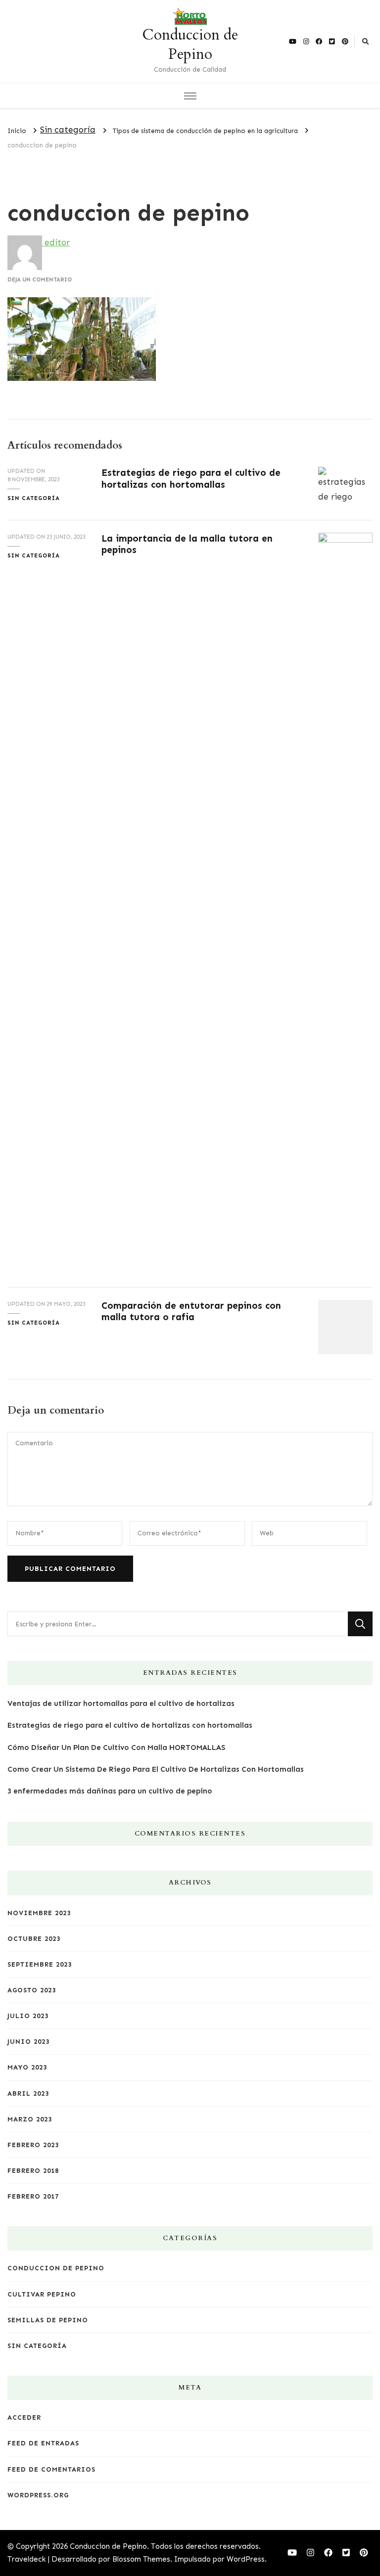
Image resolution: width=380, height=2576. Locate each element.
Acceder (24, 2417)
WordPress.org (38, 2495)
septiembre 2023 (40, 1964)
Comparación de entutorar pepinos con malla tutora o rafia (191, 1311)
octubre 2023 (34, 1939)
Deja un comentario (40, 279)
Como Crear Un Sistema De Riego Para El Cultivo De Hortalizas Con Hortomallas (156, 1769)
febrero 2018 (33, 2171)
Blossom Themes (141, 2559)
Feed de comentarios (51, 2469)
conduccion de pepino (56, 2268)
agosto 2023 (32, 1990)
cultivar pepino (42, 2294)
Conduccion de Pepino (190, 45)
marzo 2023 (30, 2119)
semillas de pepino (48, 2320)
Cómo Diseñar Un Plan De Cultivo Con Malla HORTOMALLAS (116, 1748)
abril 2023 (28, 2093)
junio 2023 (28, 2042)
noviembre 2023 (39, 1913)
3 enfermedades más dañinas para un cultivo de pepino (110, 1791)
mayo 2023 (27, 2067)
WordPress (246, 2559)
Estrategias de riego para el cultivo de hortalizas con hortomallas (191, 478)
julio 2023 (28, 2016)
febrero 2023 (33, 2145)
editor (56, 242)
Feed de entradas (43, 2443)
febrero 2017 (33, 2196)
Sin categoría (68, 130)
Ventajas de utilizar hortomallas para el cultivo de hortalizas (121, 1703)
